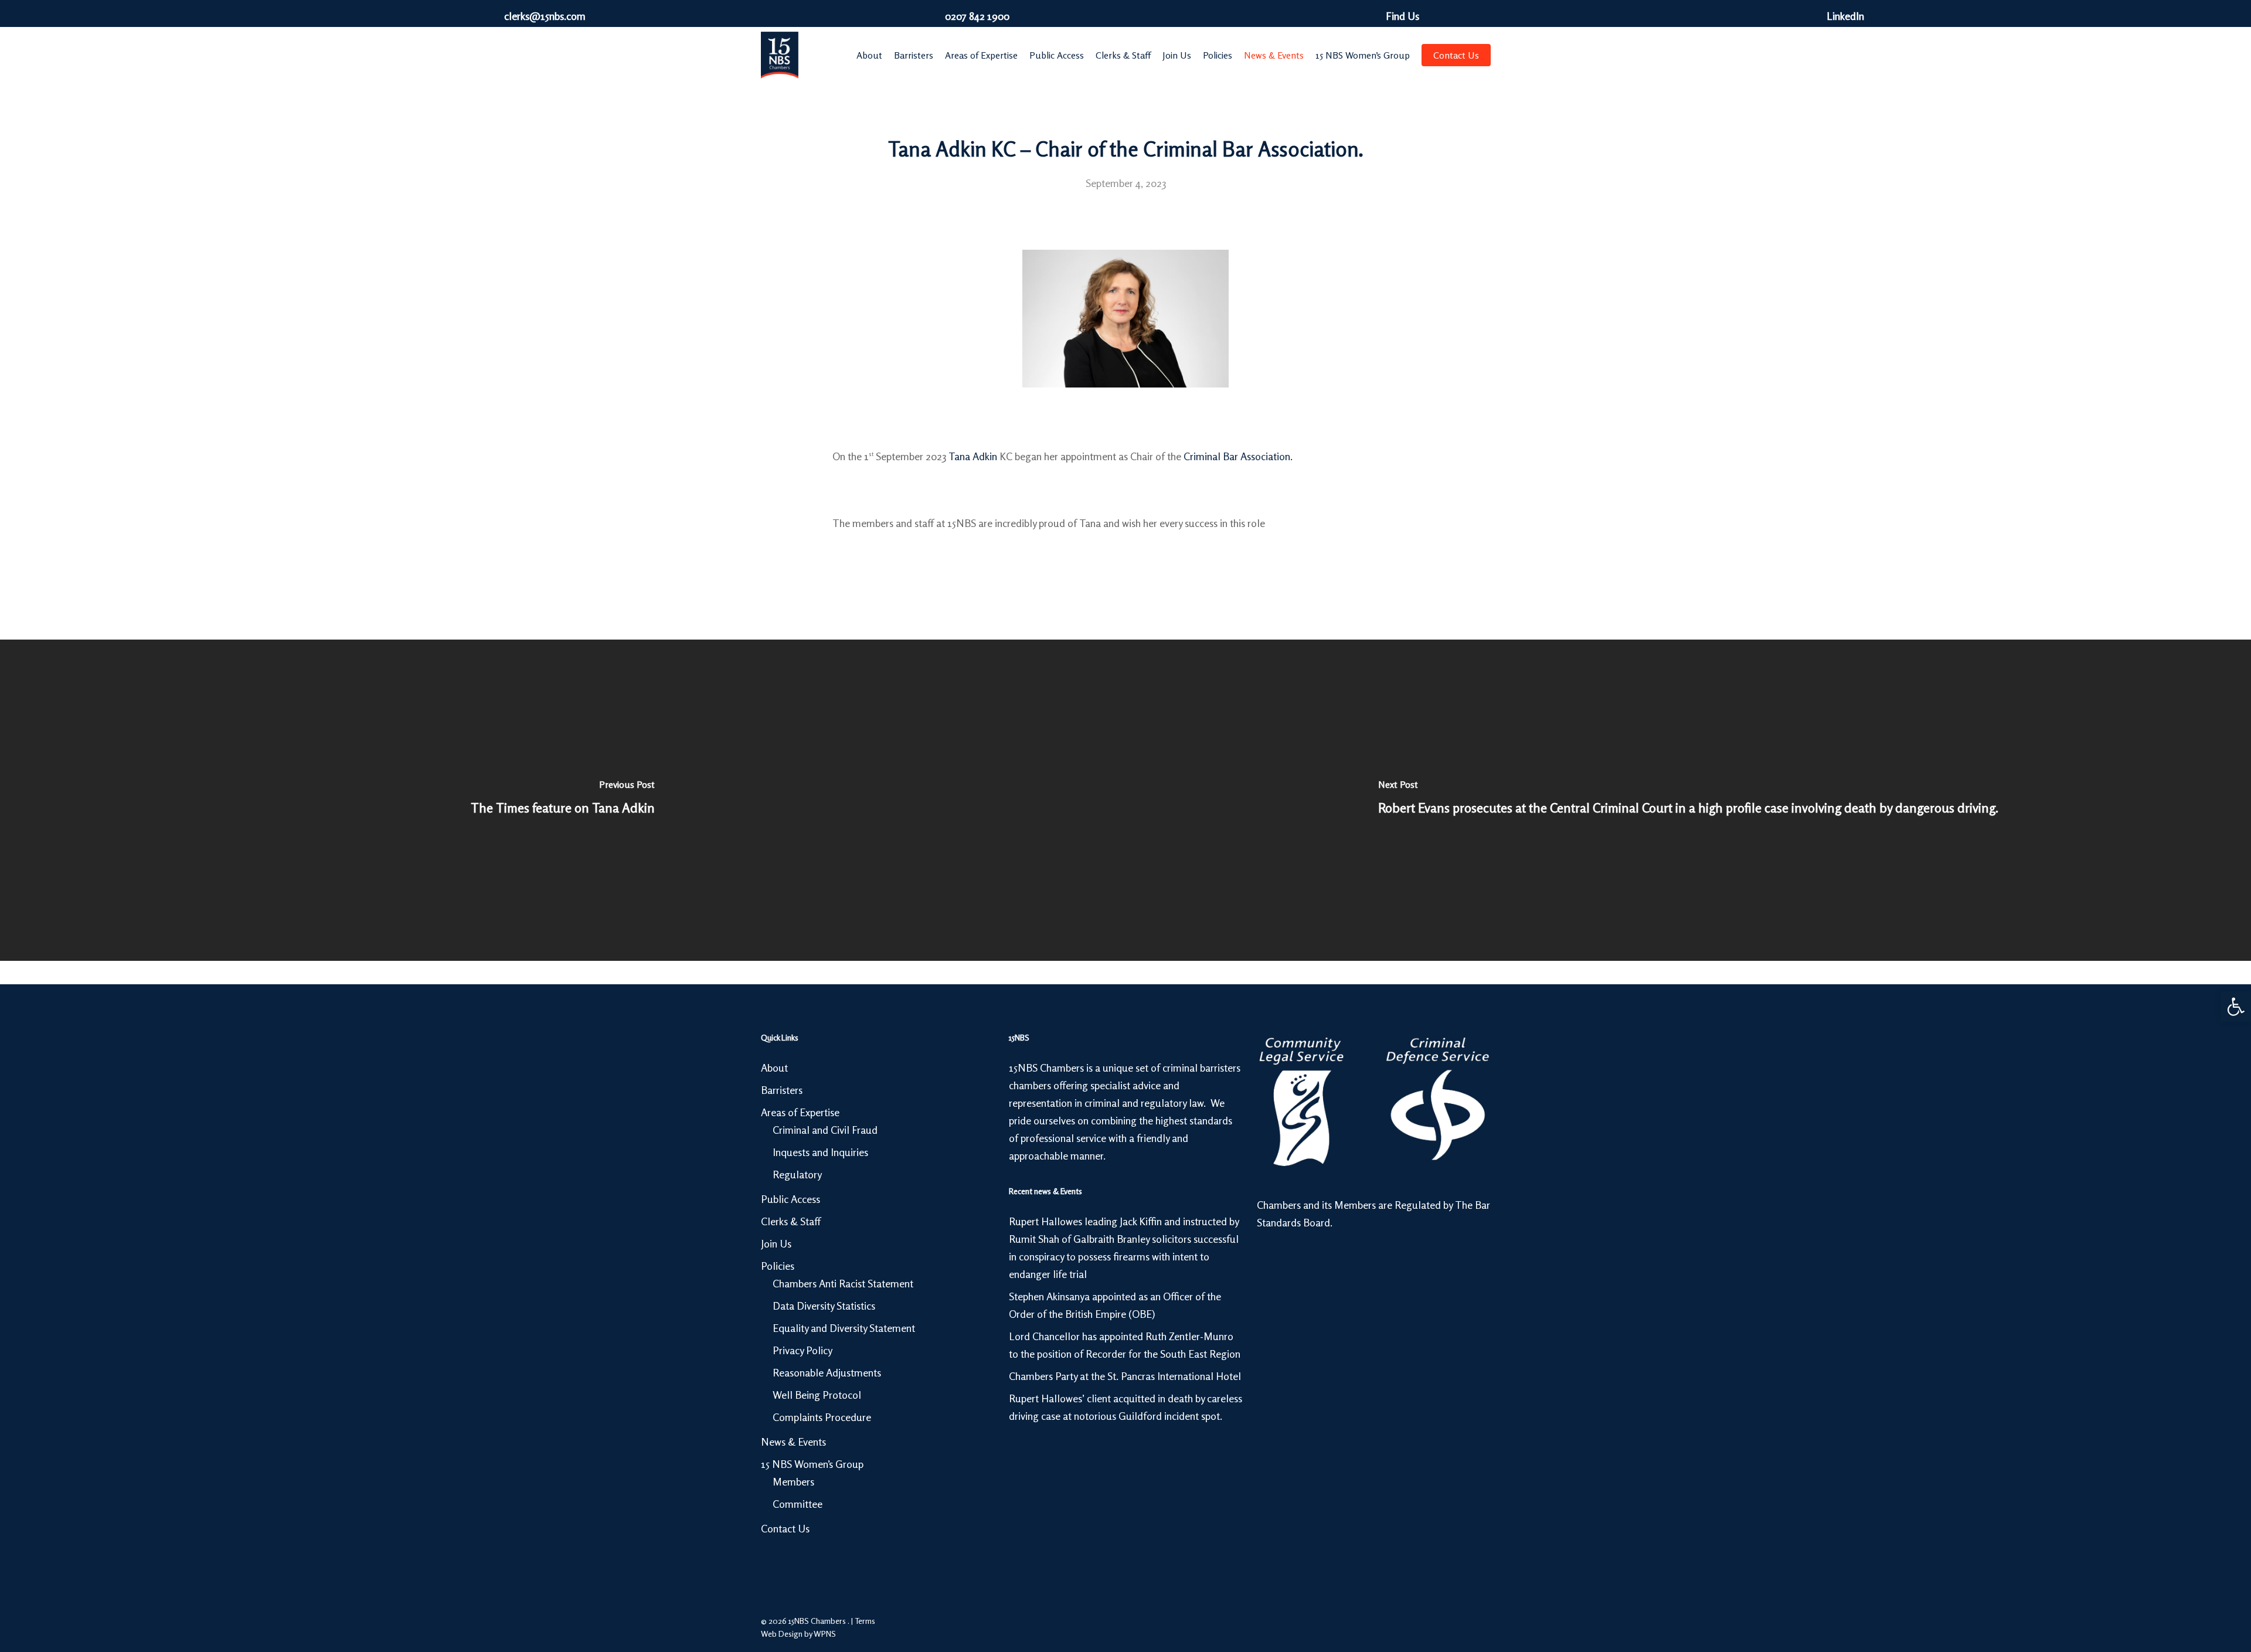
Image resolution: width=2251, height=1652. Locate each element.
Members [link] (793, 1481)
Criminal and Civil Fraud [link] (825, 1130)
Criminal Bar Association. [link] (1238, 456)
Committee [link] (798, 1504)
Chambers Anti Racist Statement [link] (843, 1283)
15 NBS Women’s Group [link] (812, 1464)
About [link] (774, 1068)
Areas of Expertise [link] (800, 1112)
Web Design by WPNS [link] (798, 1634)
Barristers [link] (782, 1090)
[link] (2236, 1007)
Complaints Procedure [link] (822, 1417)
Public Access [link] (790, 1199)
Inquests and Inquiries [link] (820, 1152)
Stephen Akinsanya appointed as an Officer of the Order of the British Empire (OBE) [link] (1115, 1305)
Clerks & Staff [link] (791, 1221)
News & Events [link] (793, 1442)
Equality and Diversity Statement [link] (844, 1328)
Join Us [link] (776, 1243)
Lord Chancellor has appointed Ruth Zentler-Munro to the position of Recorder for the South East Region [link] (1125, 1345)
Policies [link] (778, 1266)
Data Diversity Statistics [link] (824, 1306)
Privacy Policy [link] (803, 1350)
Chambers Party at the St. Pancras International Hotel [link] (1125, 1376)
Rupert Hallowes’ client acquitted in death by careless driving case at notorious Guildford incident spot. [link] (1125, 1407)
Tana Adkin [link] (973, 456)
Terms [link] (865, 1621)
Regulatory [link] (797, 1174)
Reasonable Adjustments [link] (827, 1372)
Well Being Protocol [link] (817, 1395)
